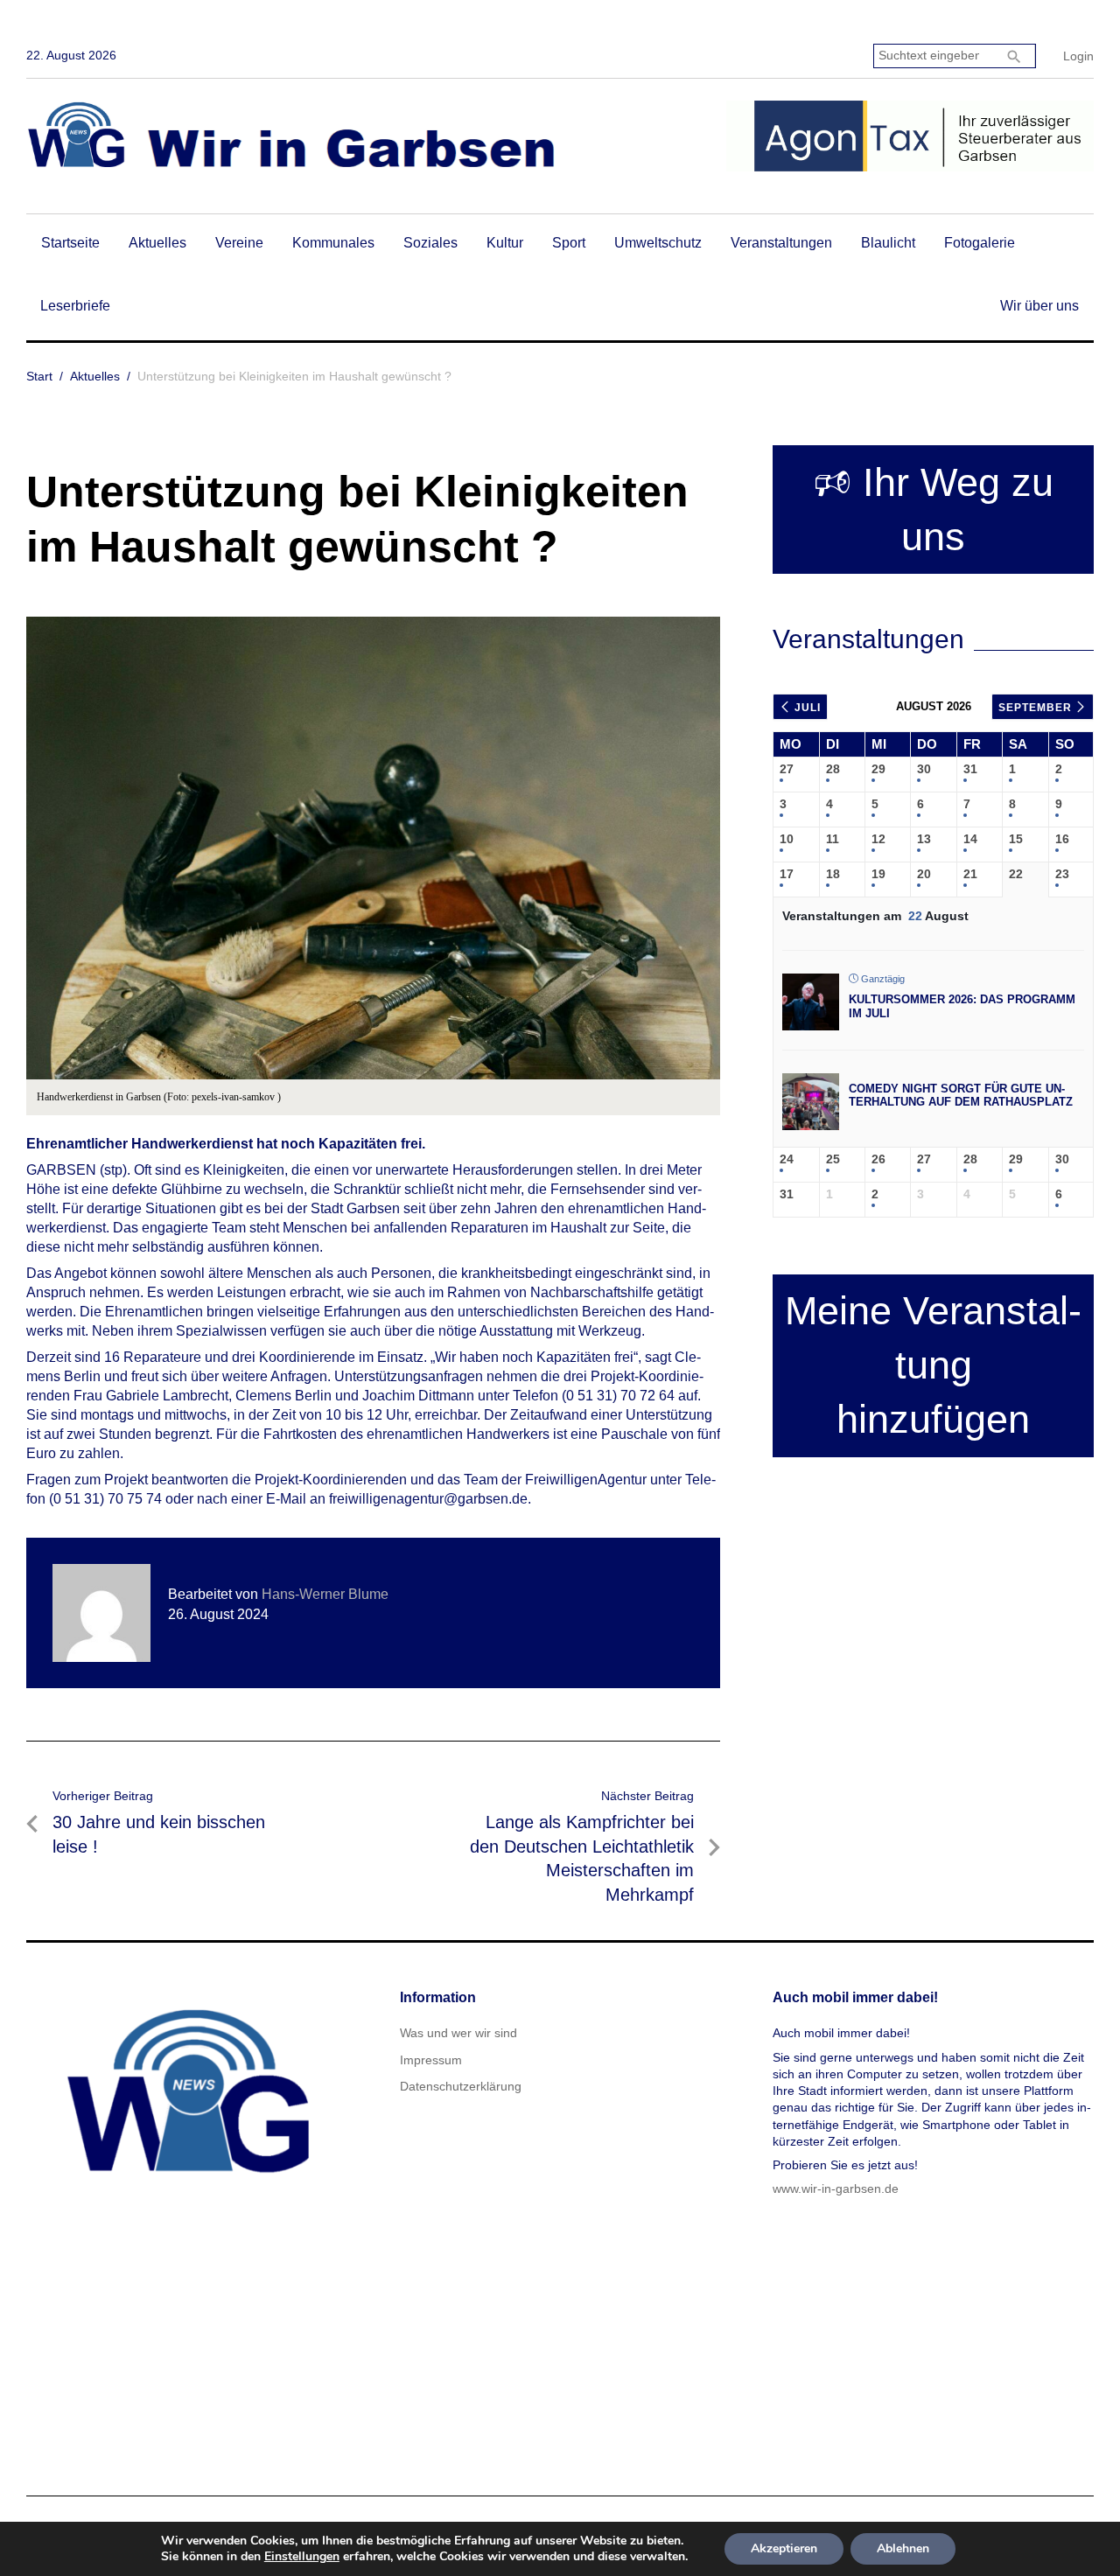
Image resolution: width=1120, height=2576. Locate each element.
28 (833, 769)
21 (970, 874)
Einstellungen (302, 2557)
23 (1062, 874)
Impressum (431, 2060)
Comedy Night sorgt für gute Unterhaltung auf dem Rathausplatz (961, 1096)
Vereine (239, 243)
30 (924, 769)
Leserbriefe (75, 306)
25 (833, 1159)
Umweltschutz (658, 243)
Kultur (505, 243)
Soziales (430, 243)
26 (878, 1159)
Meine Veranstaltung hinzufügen (933, 1365)
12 (878, 839)
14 (970, 839)
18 (833, 874)
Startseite (70, 243)
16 (1062, 839)
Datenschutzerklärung (461, 2086)
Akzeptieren (784, 2548)
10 (787, 839)
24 (787, 1159)
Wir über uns (1039, 306)
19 (878, 874)
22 (1016, 874)
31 (970, 769)
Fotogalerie (980, 243)
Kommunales (333, 243)
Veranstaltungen (781, 243)
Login (1078, 56)
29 (878, 769)
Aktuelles (157, 243)
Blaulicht (888, 243)
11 (833, 839)
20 (924, 874)
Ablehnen (903, 2548)
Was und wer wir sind (458, 2033)
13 (924, 839)
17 (787, 874)
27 (787, 769)
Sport (569, 243)
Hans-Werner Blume (325, 1594)
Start (39, 376)
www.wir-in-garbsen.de (836, 2189)
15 (1016, 839)
